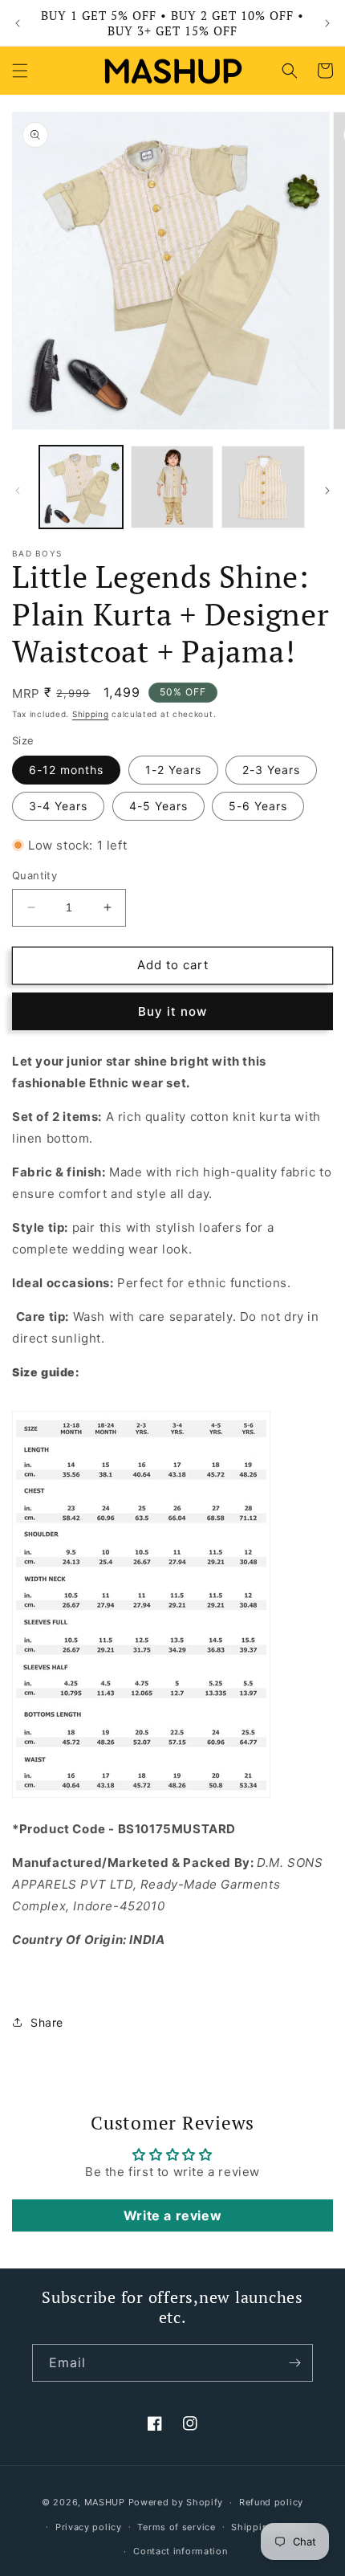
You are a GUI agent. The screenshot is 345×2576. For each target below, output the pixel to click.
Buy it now (172, 1011)
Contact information (180, 2551)
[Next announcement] (327, 23)
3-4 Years (58, 806)
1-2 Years (173, 770)
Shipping (91, 714)
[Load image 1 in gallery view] (81, 487)
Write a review (172, 2215)
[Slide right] (327, 491)
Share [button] (47, 2022)
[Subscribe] (294, 2363)
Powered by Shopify (176, 2502)
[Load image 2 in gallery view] (172, 487)
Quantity (34, 875)
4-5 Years (158, 806)
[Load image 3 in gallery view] (263, 487)
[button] (20, 71)
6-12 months (66, 770)
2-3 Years (271, 770)
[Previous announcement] (18, 23)
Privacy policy (89, 2527)
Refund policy (271, 2502)
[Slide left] (18, 491)
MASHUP (105, 2502)
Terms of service (176, 2527)
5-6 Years (258, 806)
